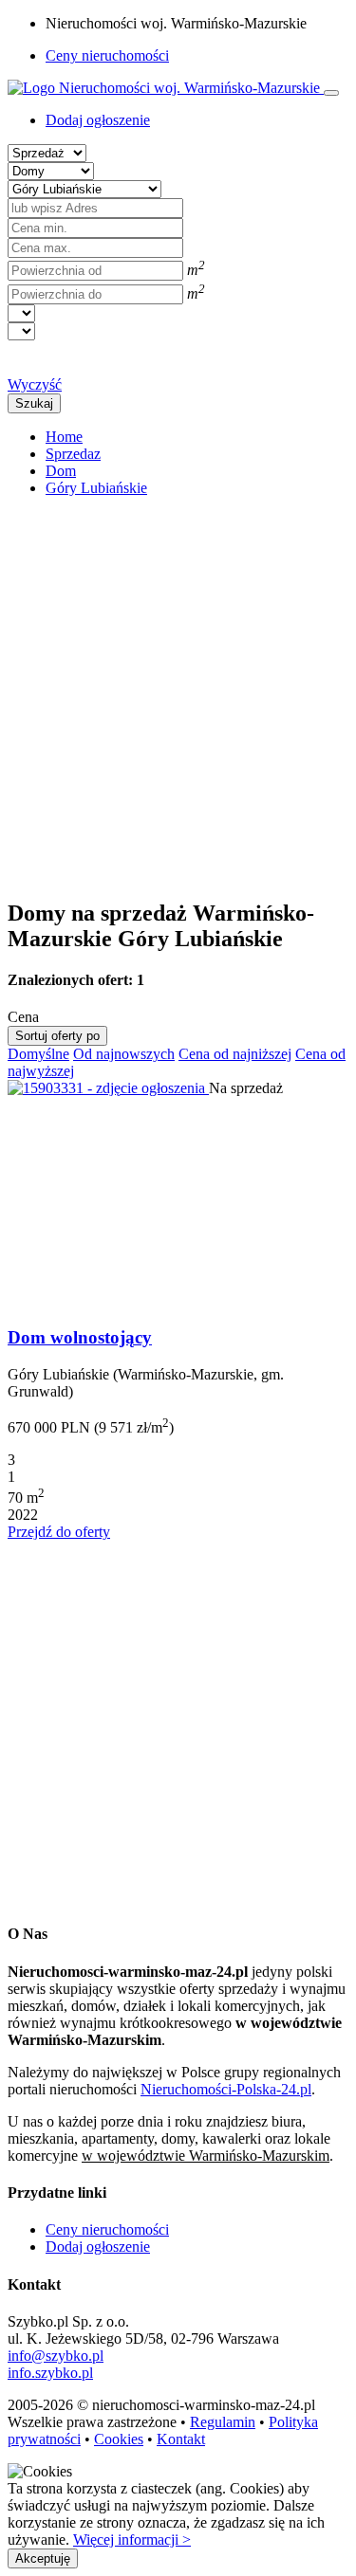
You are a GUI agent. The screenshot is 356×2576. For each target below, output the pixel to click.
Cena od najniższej (235, 1054)
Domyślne (38, 1054)
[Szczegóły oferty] (108, 1088)
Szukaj (34, 403)
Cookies (119, 2439)
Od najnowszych (124, 1054)
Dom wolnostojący (80, 1337)
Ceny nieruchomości (107, 55)
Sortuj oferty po (57, 1036)
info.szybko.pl (50, 2373)
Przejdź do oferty (59, 1532)
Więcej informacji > (132, 2539)
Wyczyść (35, 384)
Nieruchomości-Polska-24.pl (226, 2089)
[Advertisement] (178, 690)
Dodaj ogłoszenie (98, 2247)
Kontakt (181, 2439)
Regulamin (223, 2422)
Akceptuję (43, 2558)
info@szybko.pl (56, 2356)
